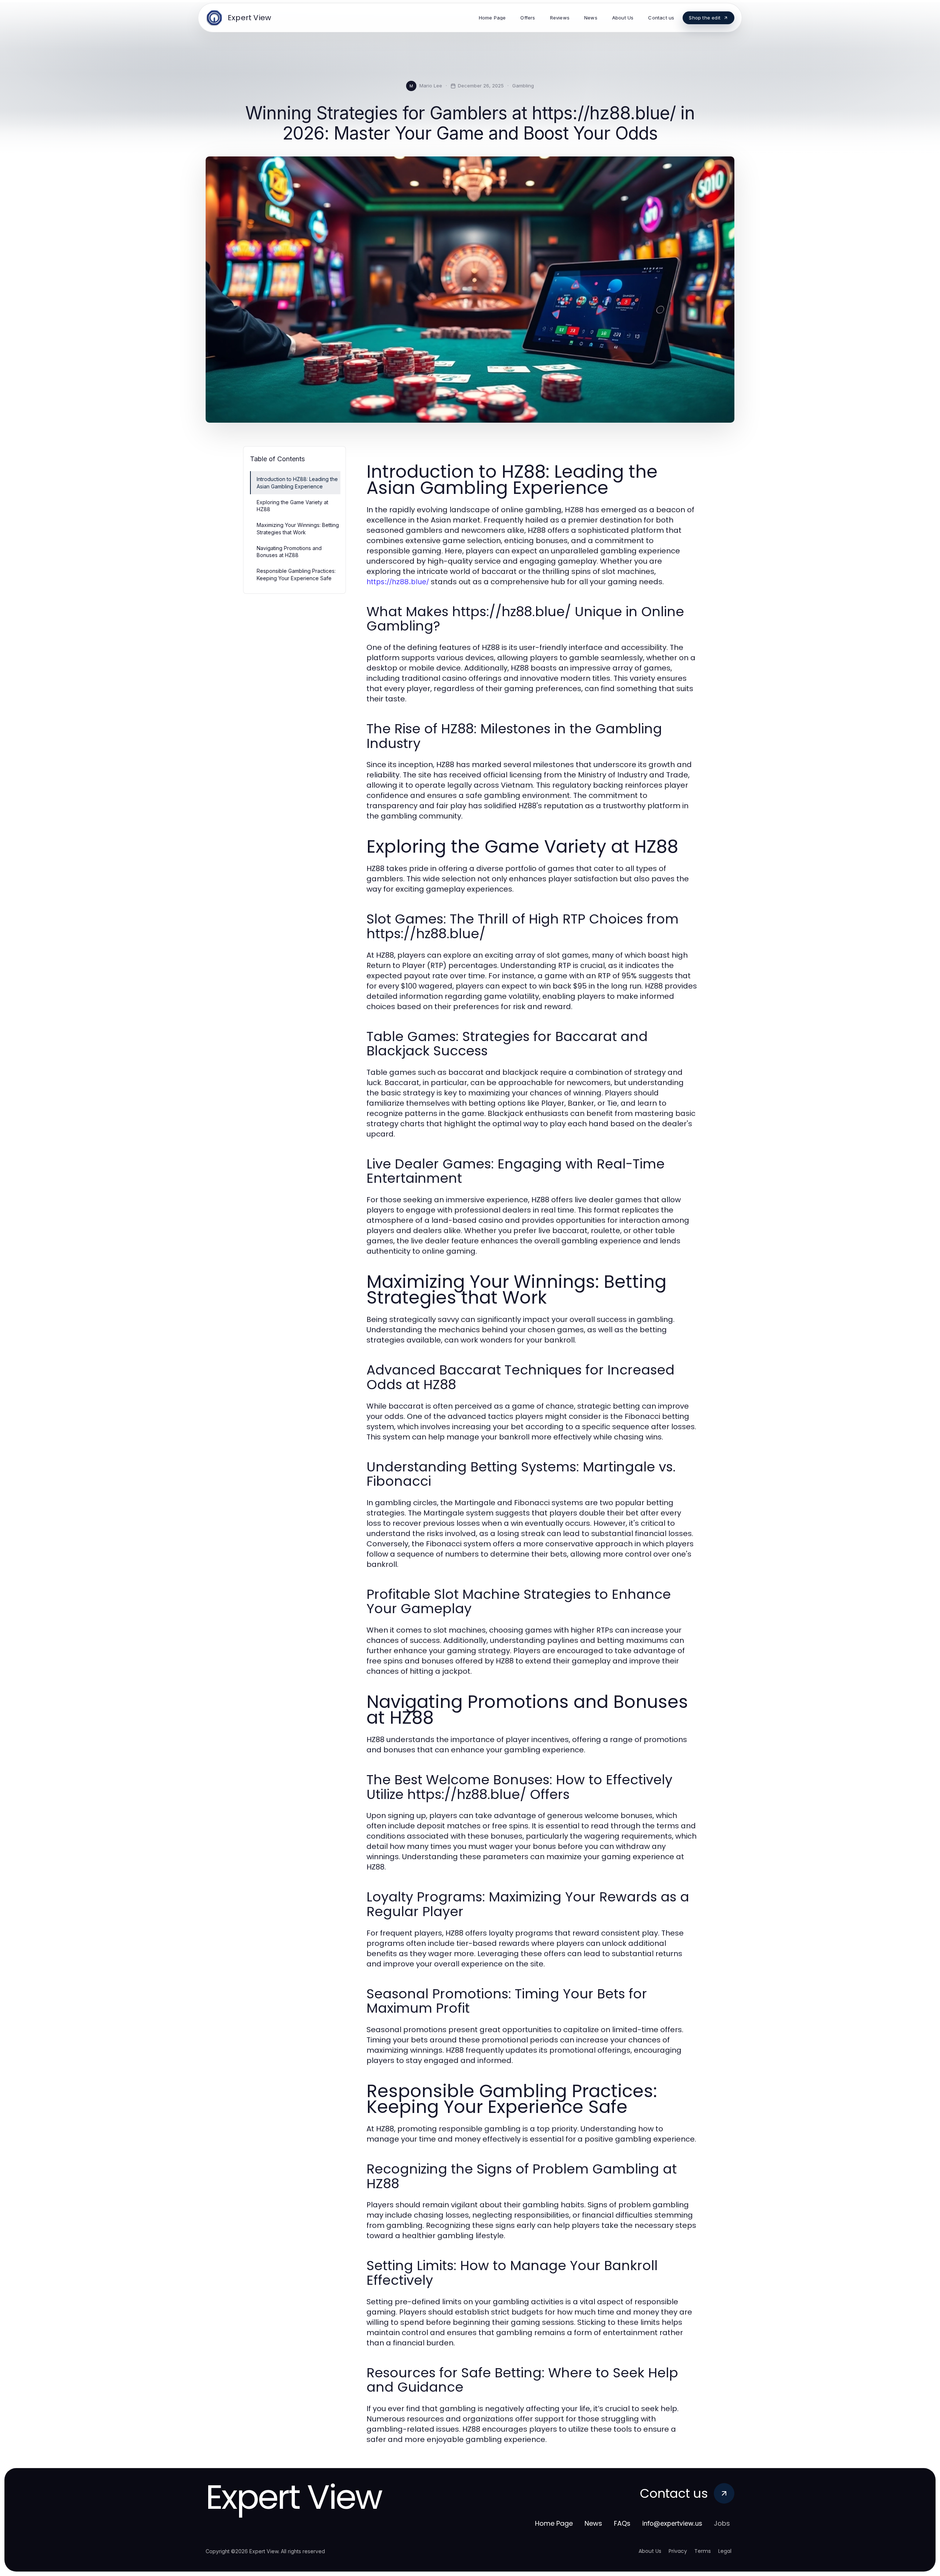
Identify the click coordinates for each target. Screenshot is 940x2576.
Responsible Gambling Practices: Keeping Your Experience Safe (296, 574)
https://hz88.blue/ (398, 582)
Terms (703, 2551)
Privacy (678, 2551)
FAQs (622, 2523)
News (593, 2523)
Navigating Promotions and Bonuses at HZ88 (289, 552)
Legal (725, 2551)
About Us (650, 2551)
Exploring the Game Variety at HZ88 (292, 506)
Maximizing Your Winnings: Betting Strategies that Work (298, 528)
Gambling (523, 86)
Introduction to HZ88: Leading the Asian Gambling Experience (297, 483)
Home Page (554, 2523)
